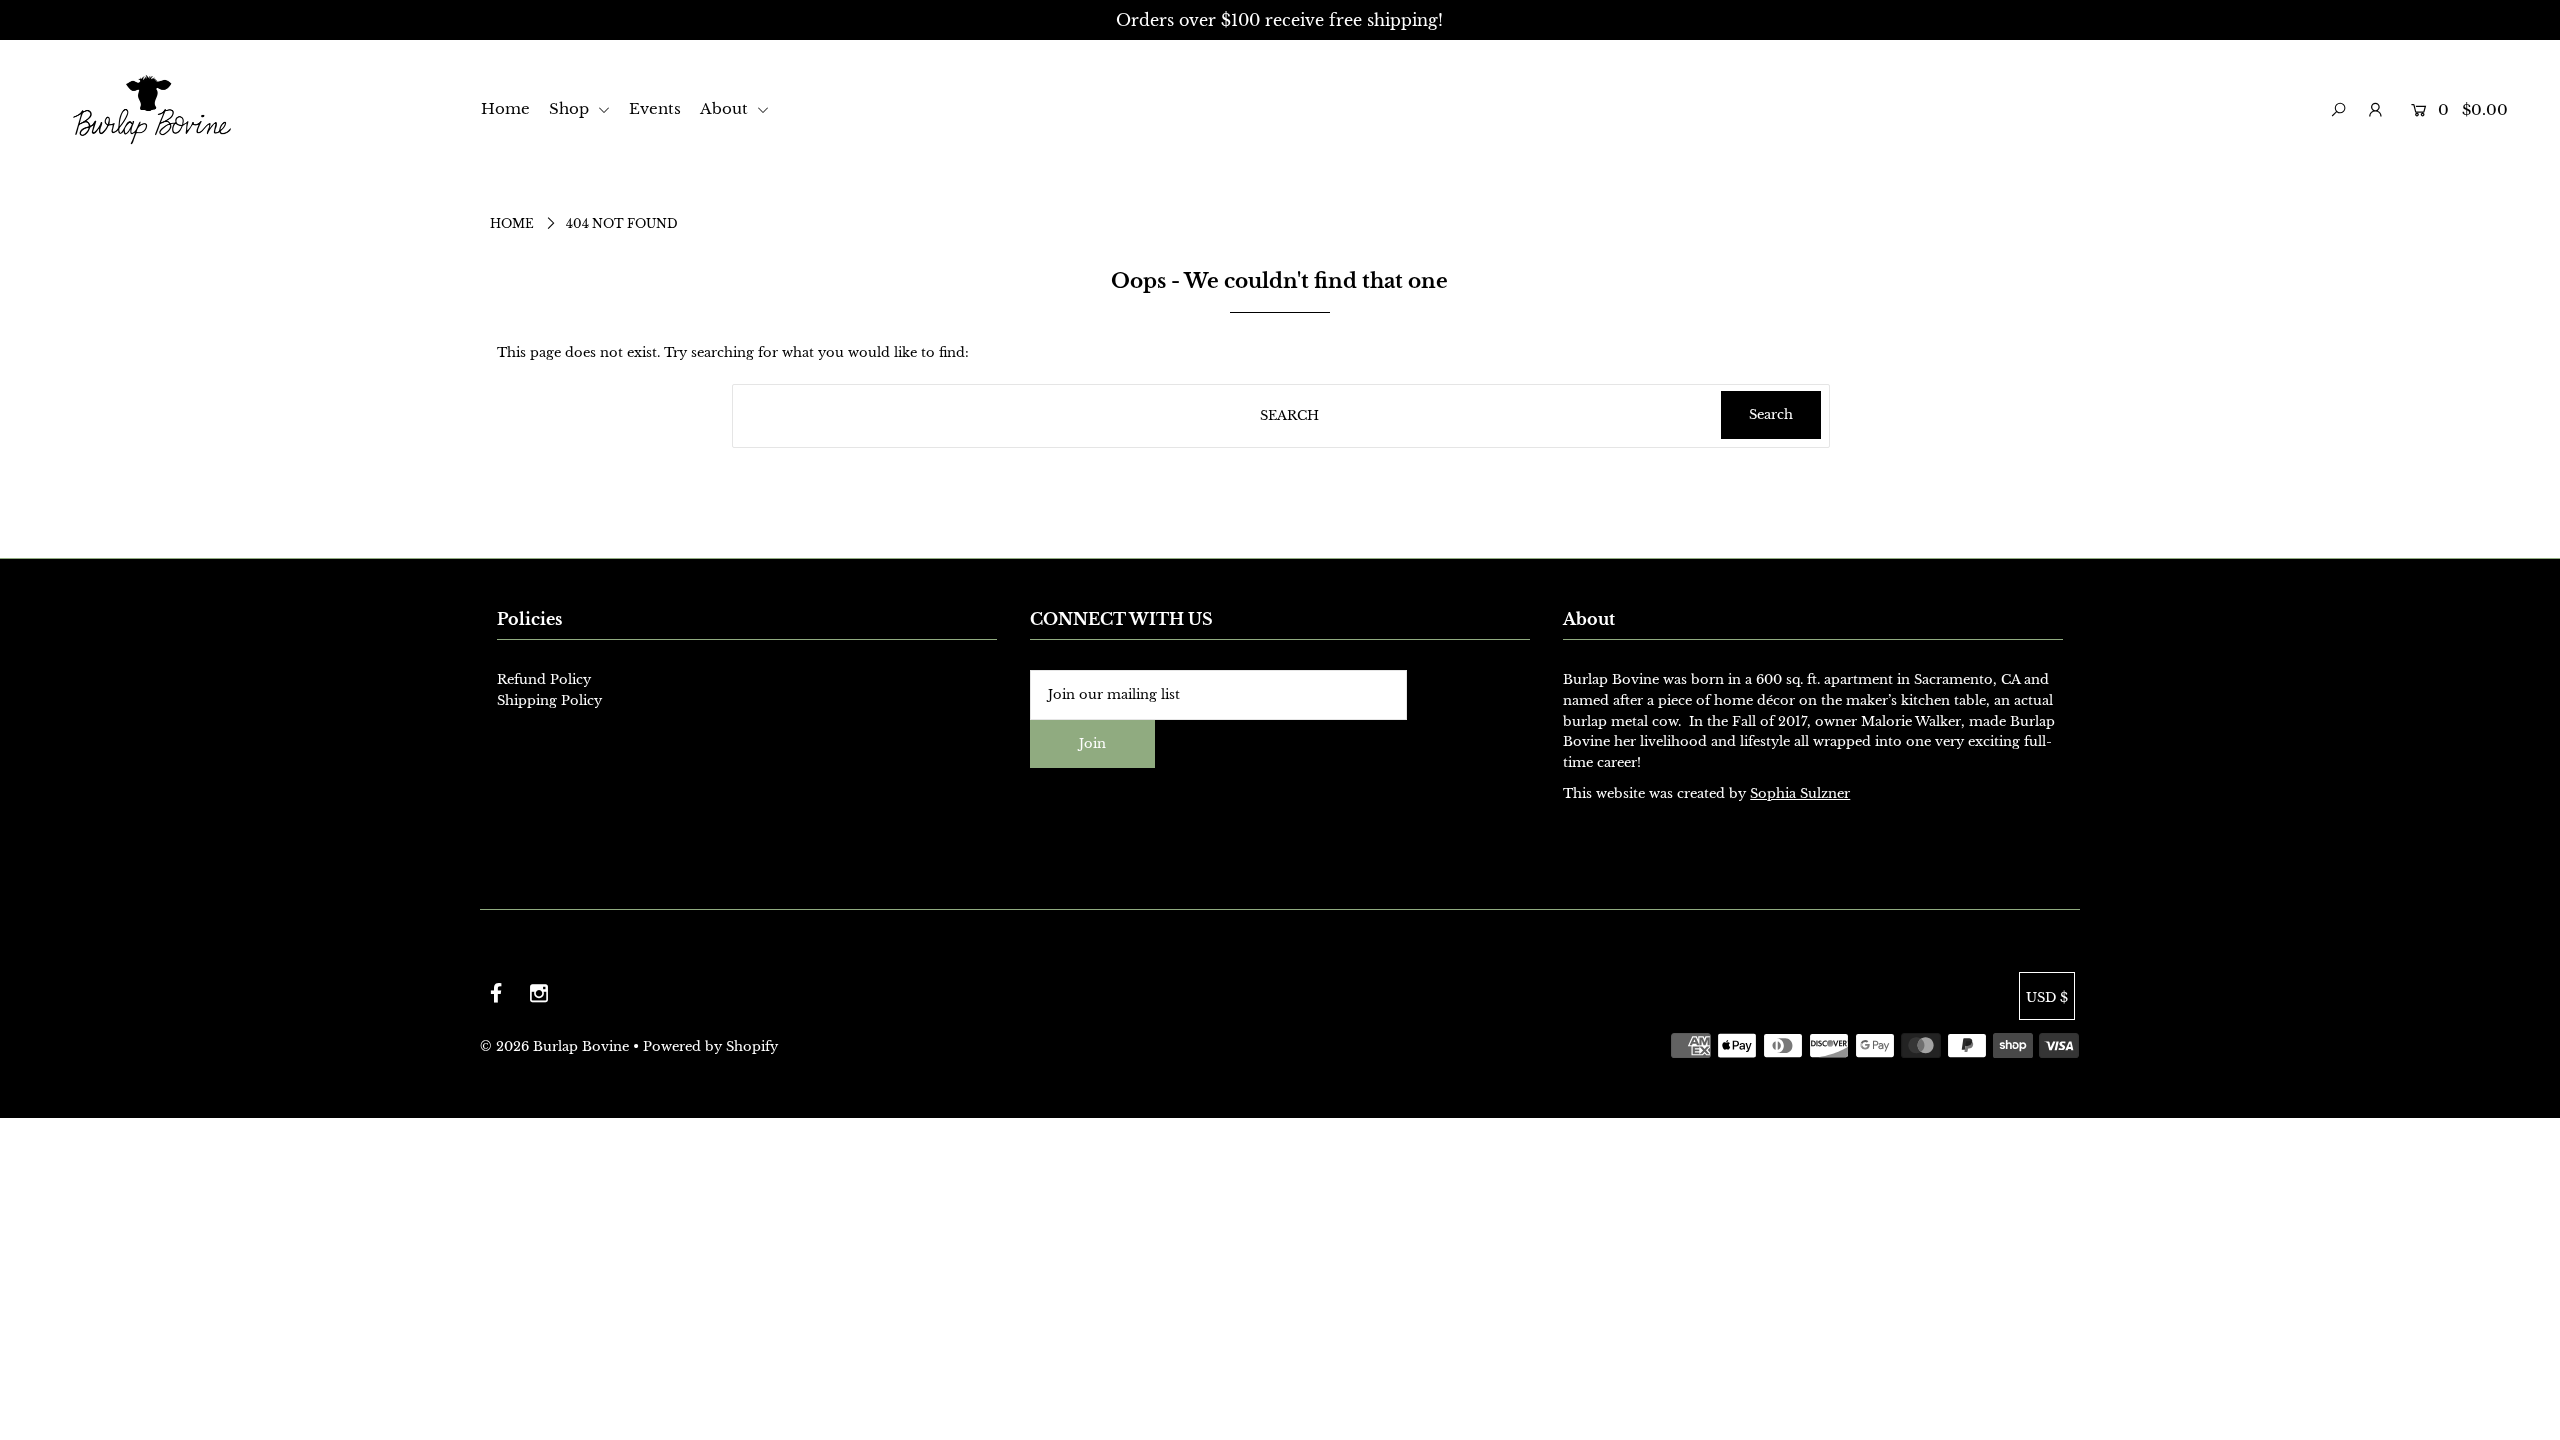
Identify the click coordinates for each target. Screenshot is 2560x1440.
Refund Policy (544, 679)
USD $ (2047, 997)
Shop (571, 108)
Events (655, 108)
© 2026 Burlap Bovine (554, 1046)
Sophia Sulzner (1800, 793)
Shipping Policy (549, 700)
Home (505, 108)
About (726, 108)
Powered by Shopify (710, 1046)
